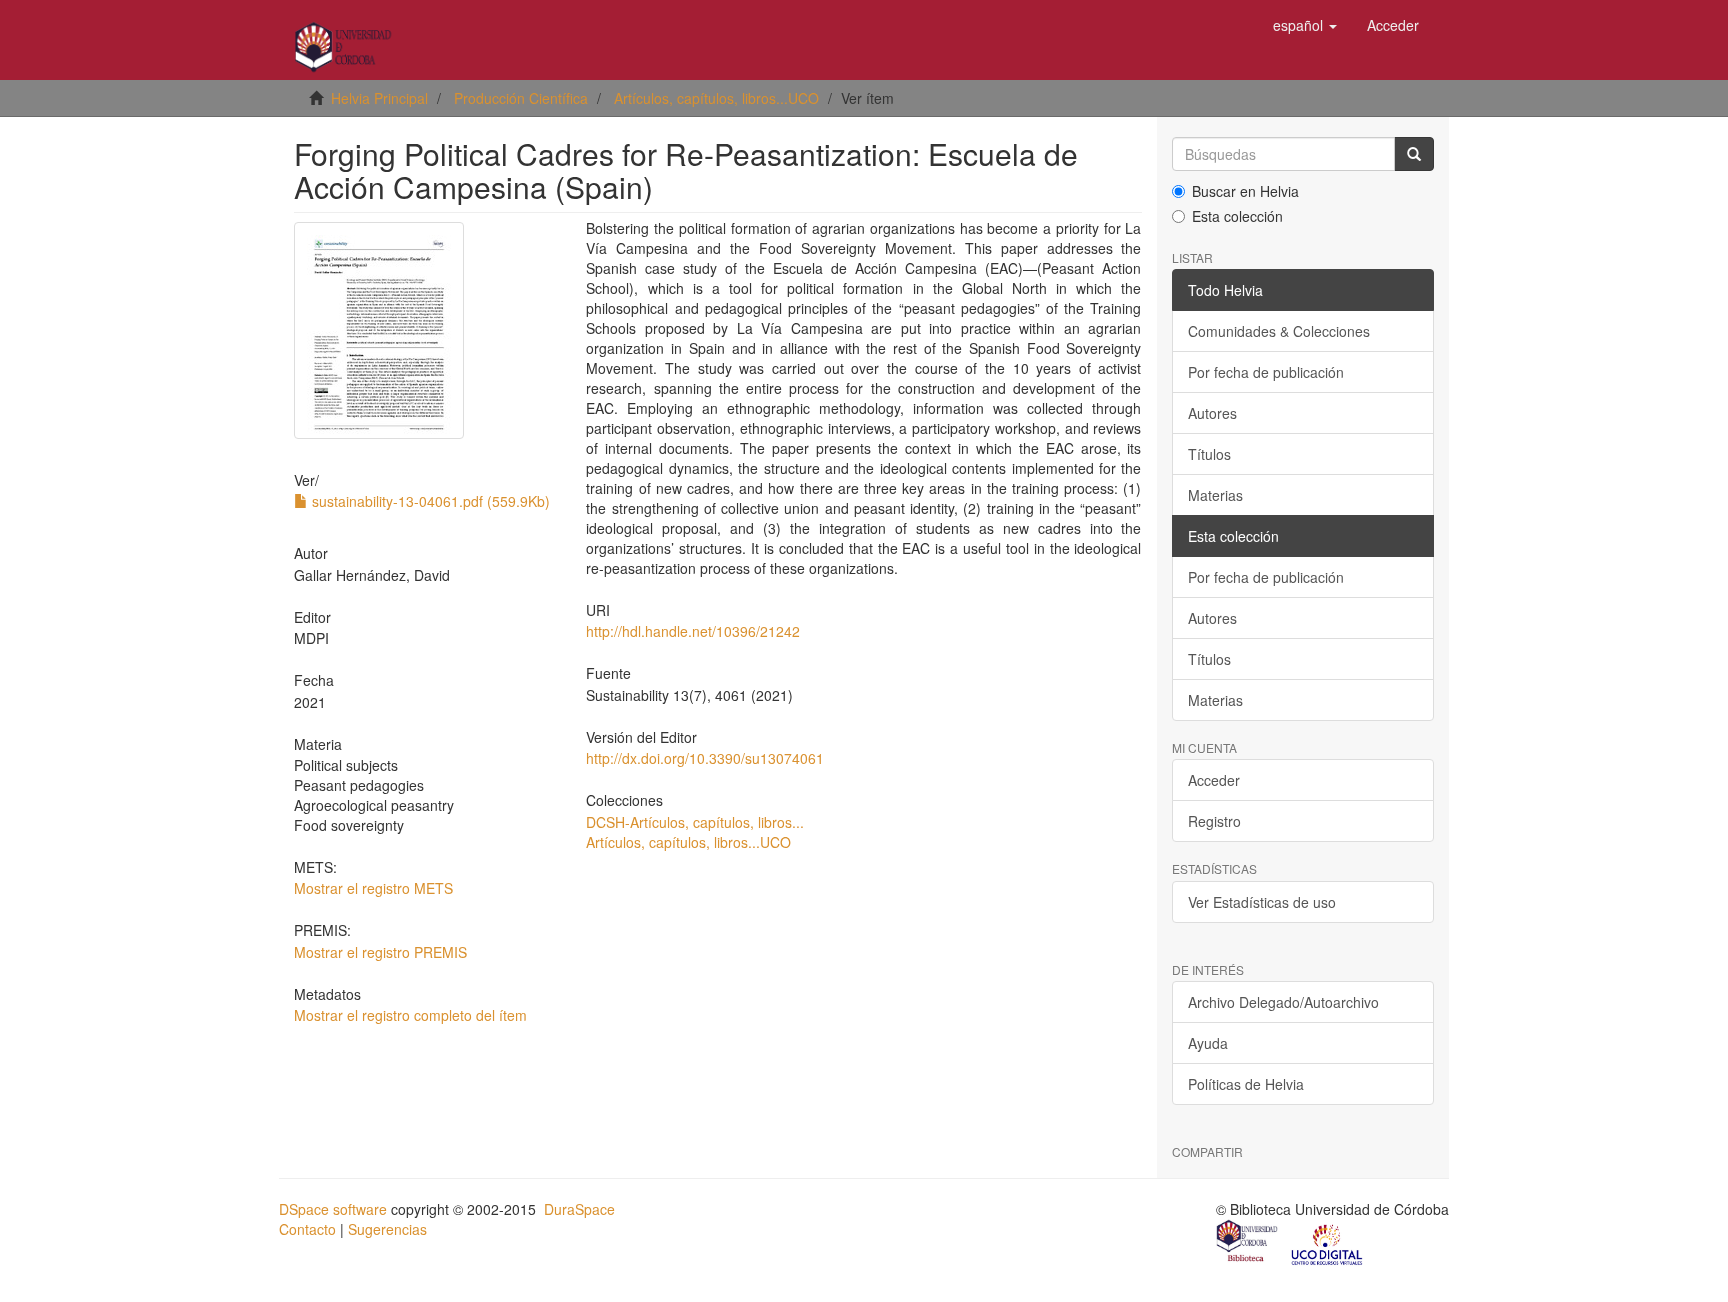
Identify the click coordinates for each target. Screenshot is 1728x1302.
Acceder (1214, 780)
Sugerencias (387, 1229)
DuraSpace (579, 1209)
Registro (1214, 821)
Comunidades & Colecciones (1279, 331)
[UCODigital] (1328, 1243)
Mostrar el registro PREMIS (380, 952)
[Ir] (1414, 154)
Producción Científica (521, 98)
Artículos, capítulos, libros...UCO (716, 98)
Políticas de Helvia (1246, 1084)
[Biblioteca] (1248, 1243)
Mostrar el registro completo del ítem (410, 1015)
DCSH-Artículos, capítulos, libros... (695, 822)
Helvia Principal (379, 98)
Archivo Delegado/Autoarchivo (1283, 1002)
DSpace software (333, 1209)
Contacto (307, 1229)
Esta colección (1237, 216)
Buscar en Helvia (1245, 191)
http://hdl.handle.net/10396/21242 (693, 631)
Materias (1215, 495)
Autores (1212, 413)
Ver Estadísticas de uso (1262, 902)
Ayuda (1208, 1043)
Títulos (1209, 454)
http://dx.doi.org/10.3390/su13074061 (705, 758)
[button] (1305, 25)
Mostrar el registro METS (373, 888)
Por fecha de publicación (1266, 372)
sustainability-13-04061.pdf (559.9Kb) (429, 501)
